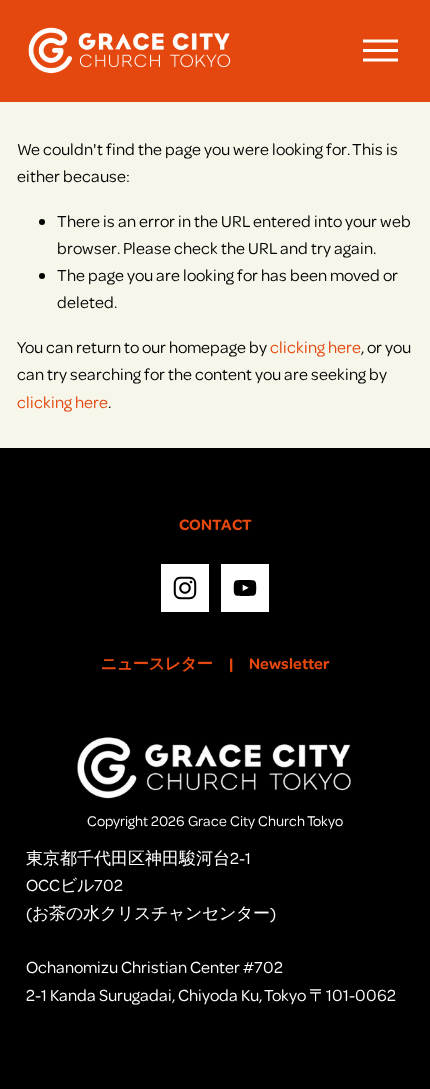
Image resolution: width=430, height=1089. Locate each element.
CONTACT (215, 524)
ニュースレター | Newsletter (215, 663)
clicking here (315, 346)
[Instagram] (185, 588)
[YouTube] (245, 588)
